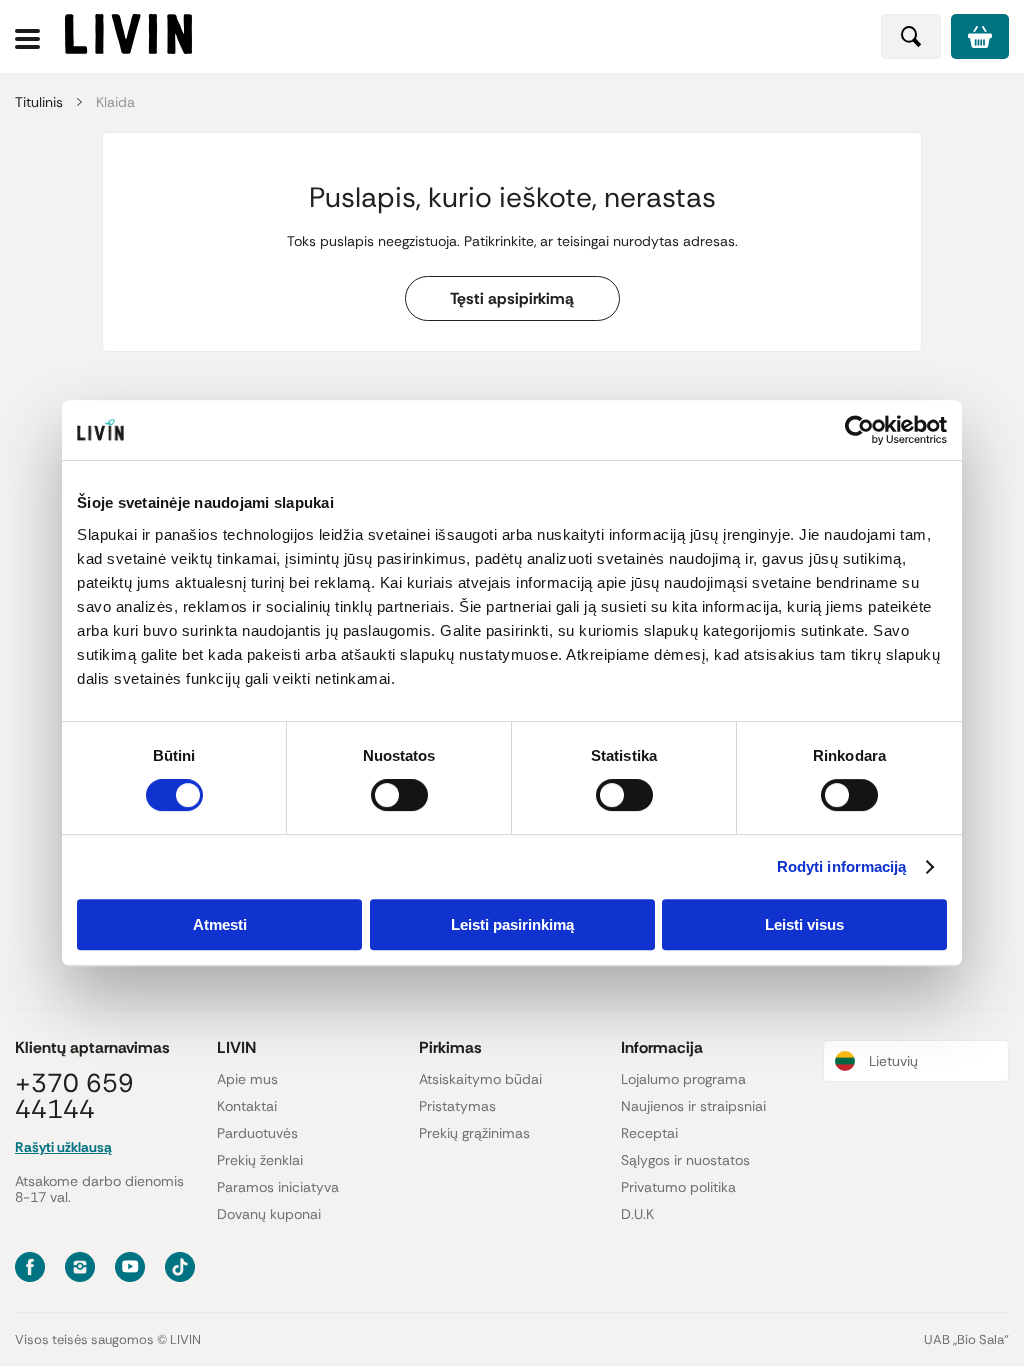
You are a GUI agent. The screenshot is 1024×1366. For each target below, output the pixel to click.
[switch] (399, 795)
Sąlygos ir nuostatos (685, 1160)
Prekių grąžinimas (474, 1133)
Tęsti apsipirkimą (512, 298)
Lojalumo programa (683, 1079)
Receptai (649, 1133)
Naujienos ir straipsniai (693, 1106)
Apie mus (247, 1079)
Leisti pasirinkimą (512, 924)
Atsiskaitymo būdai (480, 1079)
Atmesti (220, 924)
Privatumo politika (678, 1187)
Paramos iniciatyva (278, 1187)
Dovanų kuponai (269, 1214)
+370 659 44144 (74, 1096)
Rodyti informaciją (842, 866)
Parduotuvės (257, 1133)
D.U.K (637, 1214)
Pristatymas (457, 1106)
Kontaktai (247, 1106)
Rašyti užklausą (63, 1147)
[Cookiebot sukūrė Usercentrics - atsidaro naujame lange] (859, 430)
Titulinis (39, 102)
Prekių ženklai (260, 1160)
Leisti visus (804, 924)
